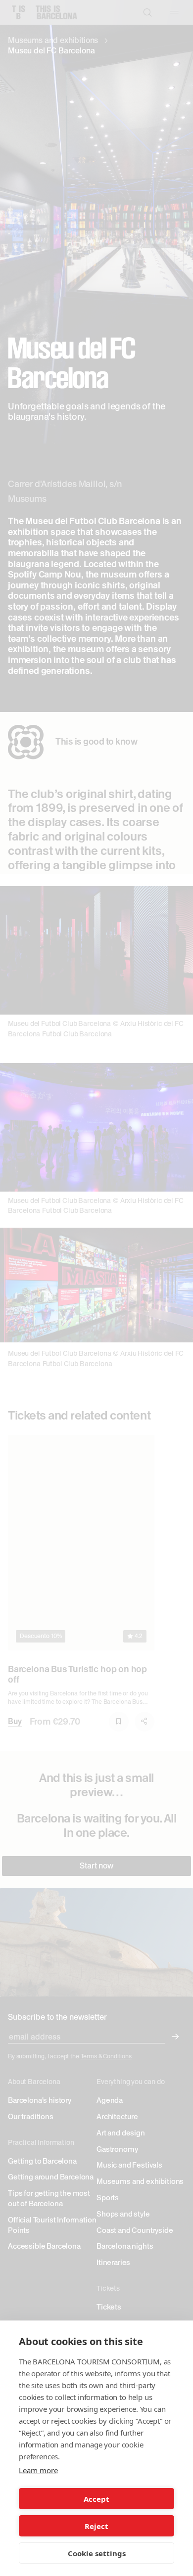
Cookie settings (97, 2553)
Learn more (38, 2470)
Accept (96, 2499)
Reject (96, 2526)
